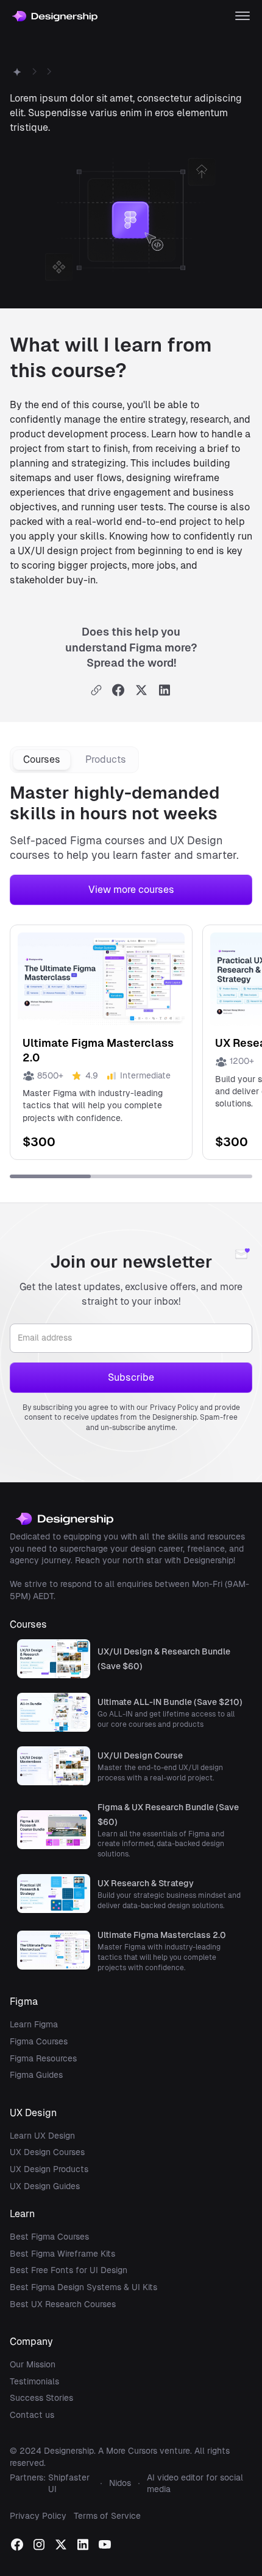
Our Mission (33, 2364)
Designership (69, 2451)
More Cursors (132, 2451)
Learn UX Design (42, 2136)
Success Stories (41, 2398)
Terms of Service (107, 2516)
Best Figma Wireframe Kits (62, 2254)
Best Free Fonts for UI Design (69, 2270)
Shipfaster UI (69, 2484)
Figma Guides (36, 2075)
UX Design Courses (47, 2152)
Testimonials (34, 2381)
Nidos (120, 2483)
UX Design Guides (45, 2186)
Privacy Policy (38, 2516)
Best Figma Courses (49, 2237)
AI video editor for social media (195, 2484)
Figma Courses (39, 2041)
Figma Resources (43, 2058)
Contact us (32, 2415)
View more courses (131, 890)
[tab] (42, 760)
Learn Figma (34, 2024)
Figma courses (108, 840)
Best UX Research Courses (63, 2304)
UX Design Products (49, 2169)
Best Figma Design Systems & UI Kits (83, 2287)
